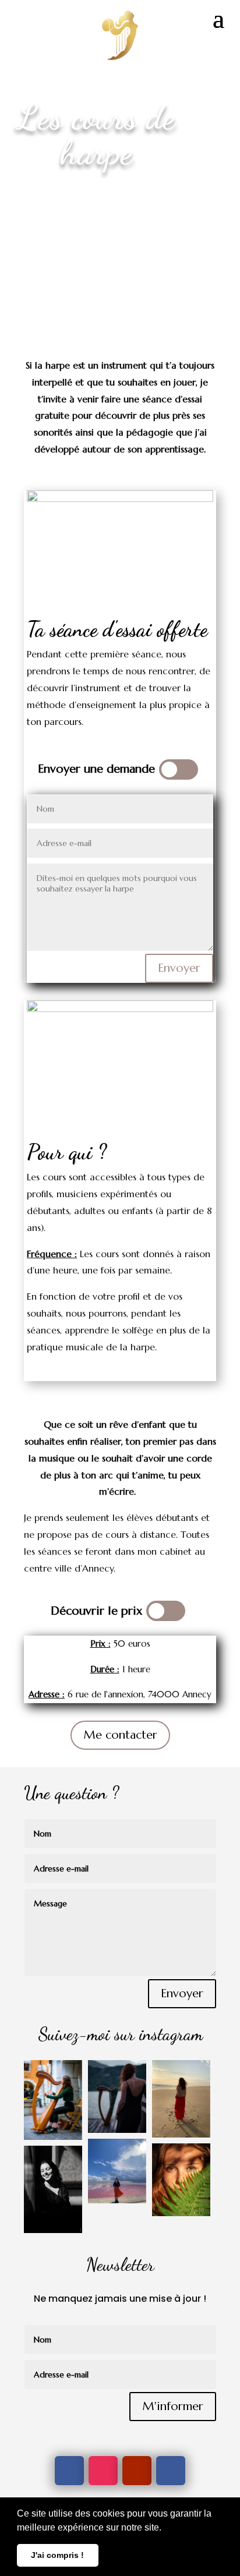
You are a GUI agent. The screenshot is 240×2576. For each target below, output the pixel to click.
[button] (165, 2528)
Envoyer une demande (96, 769)
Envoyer (179, 968)
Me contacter (120, 1735)
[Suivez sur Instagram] (103, 2471)
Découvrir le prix (96, 1611)
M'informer (173, 2406)
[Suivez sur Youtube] (137, 2471)
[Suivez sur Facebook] (69, 2471)
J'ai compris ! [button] (57, 2555)
